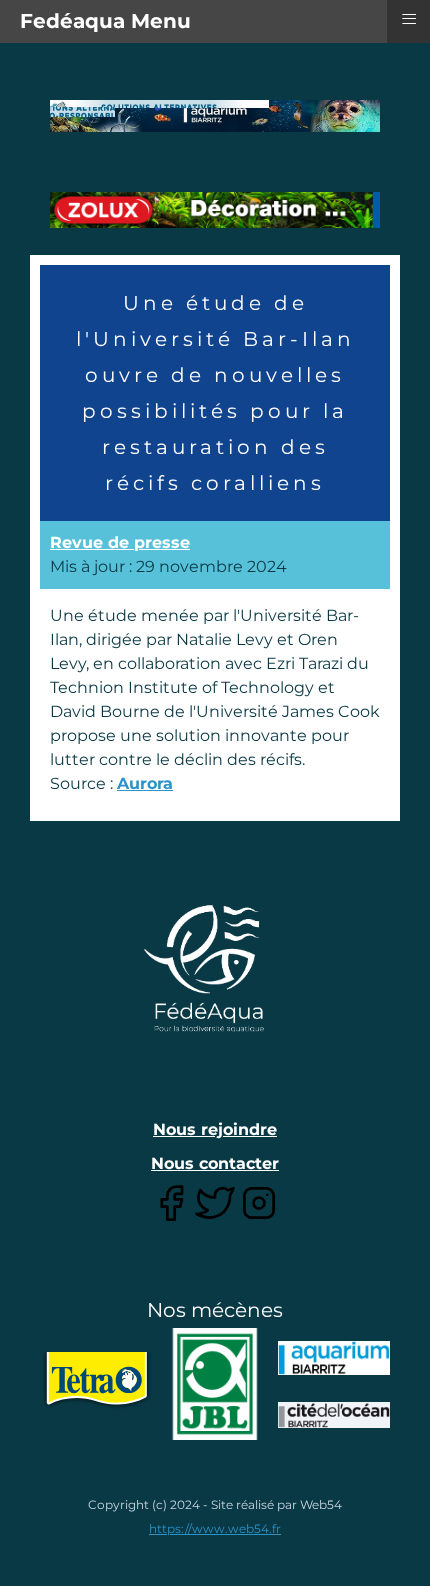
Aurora (145, 783)
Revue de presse (120, 542)
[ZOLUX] (215, 222)
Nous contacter (215, 1163)
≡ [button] (409, 19)
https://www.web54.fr (215, 1528)
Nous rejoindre (215, 1129)
